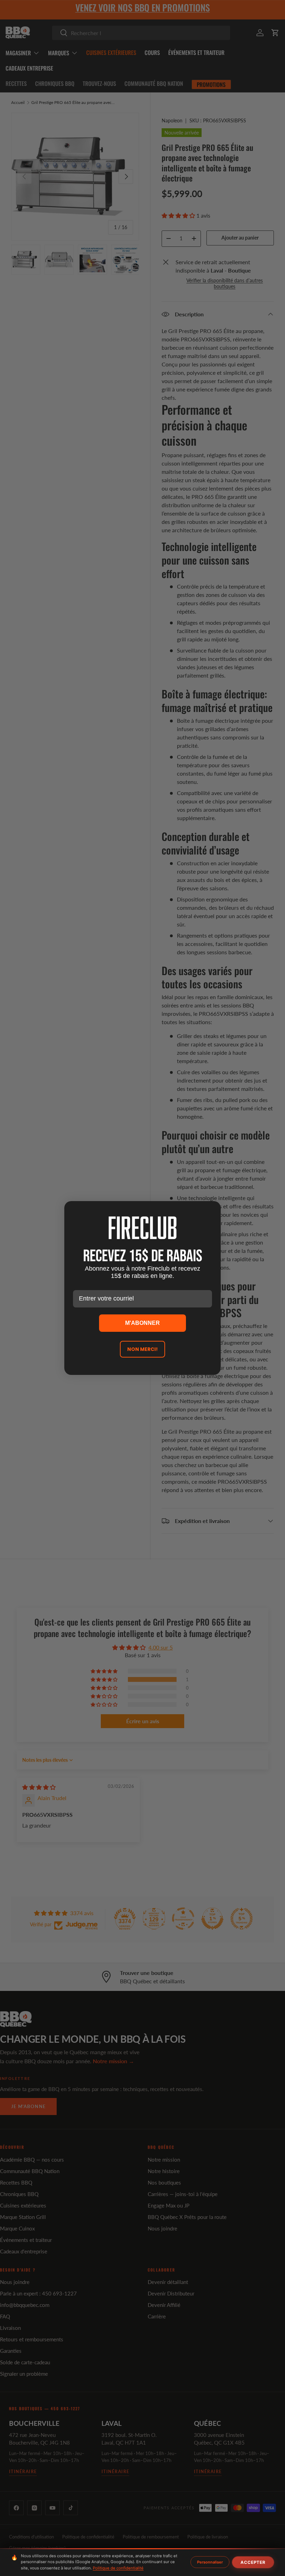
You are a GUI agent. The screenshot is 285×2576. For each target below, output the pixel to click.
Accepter (253, 2562)
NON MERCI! (142, 1349)
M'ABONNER (142, 1323)
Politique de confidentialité (118, 2568)
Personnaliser (210, 2562)
